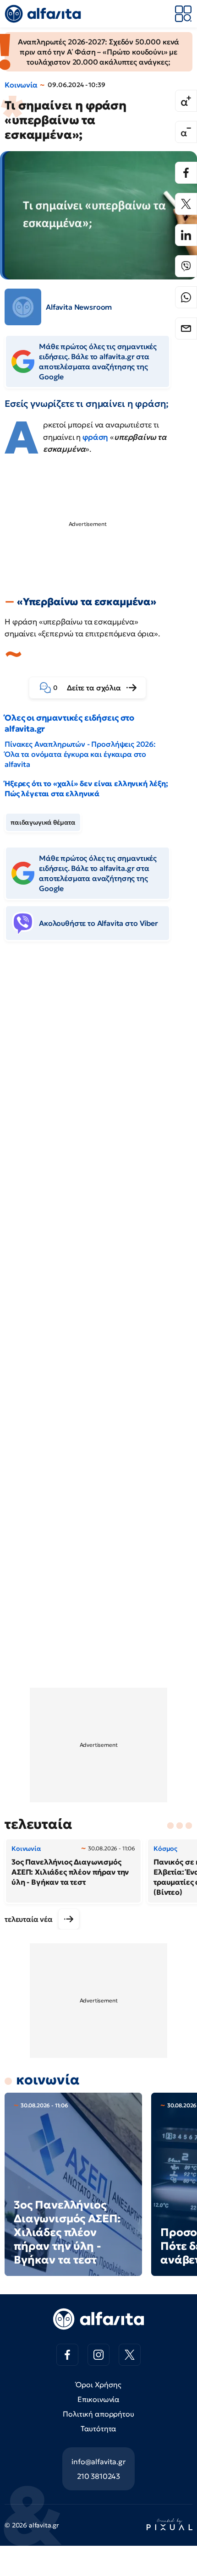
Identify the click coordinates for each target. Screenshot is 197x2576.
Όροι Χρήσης (98, 2385)
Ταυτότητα (99, 2428)
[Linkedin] (186, 235)
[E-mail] (186, 328)
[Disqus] (98, 1089)
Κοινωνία (21, 85)
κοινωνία (48, 2080)
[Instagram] (98, 2355)
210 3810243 (98, 2476)
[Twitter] (186, 204)
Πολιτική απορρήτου (98, 2414)
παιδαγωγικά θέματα (43, 822)
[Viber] (186, 266)
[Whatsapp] (186, 297)
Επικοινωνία (98, 2399)
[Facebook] (186, 173)
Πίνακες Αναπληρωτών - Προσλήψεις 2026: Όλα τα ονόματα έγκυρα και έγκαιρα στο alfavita (80, 754)
